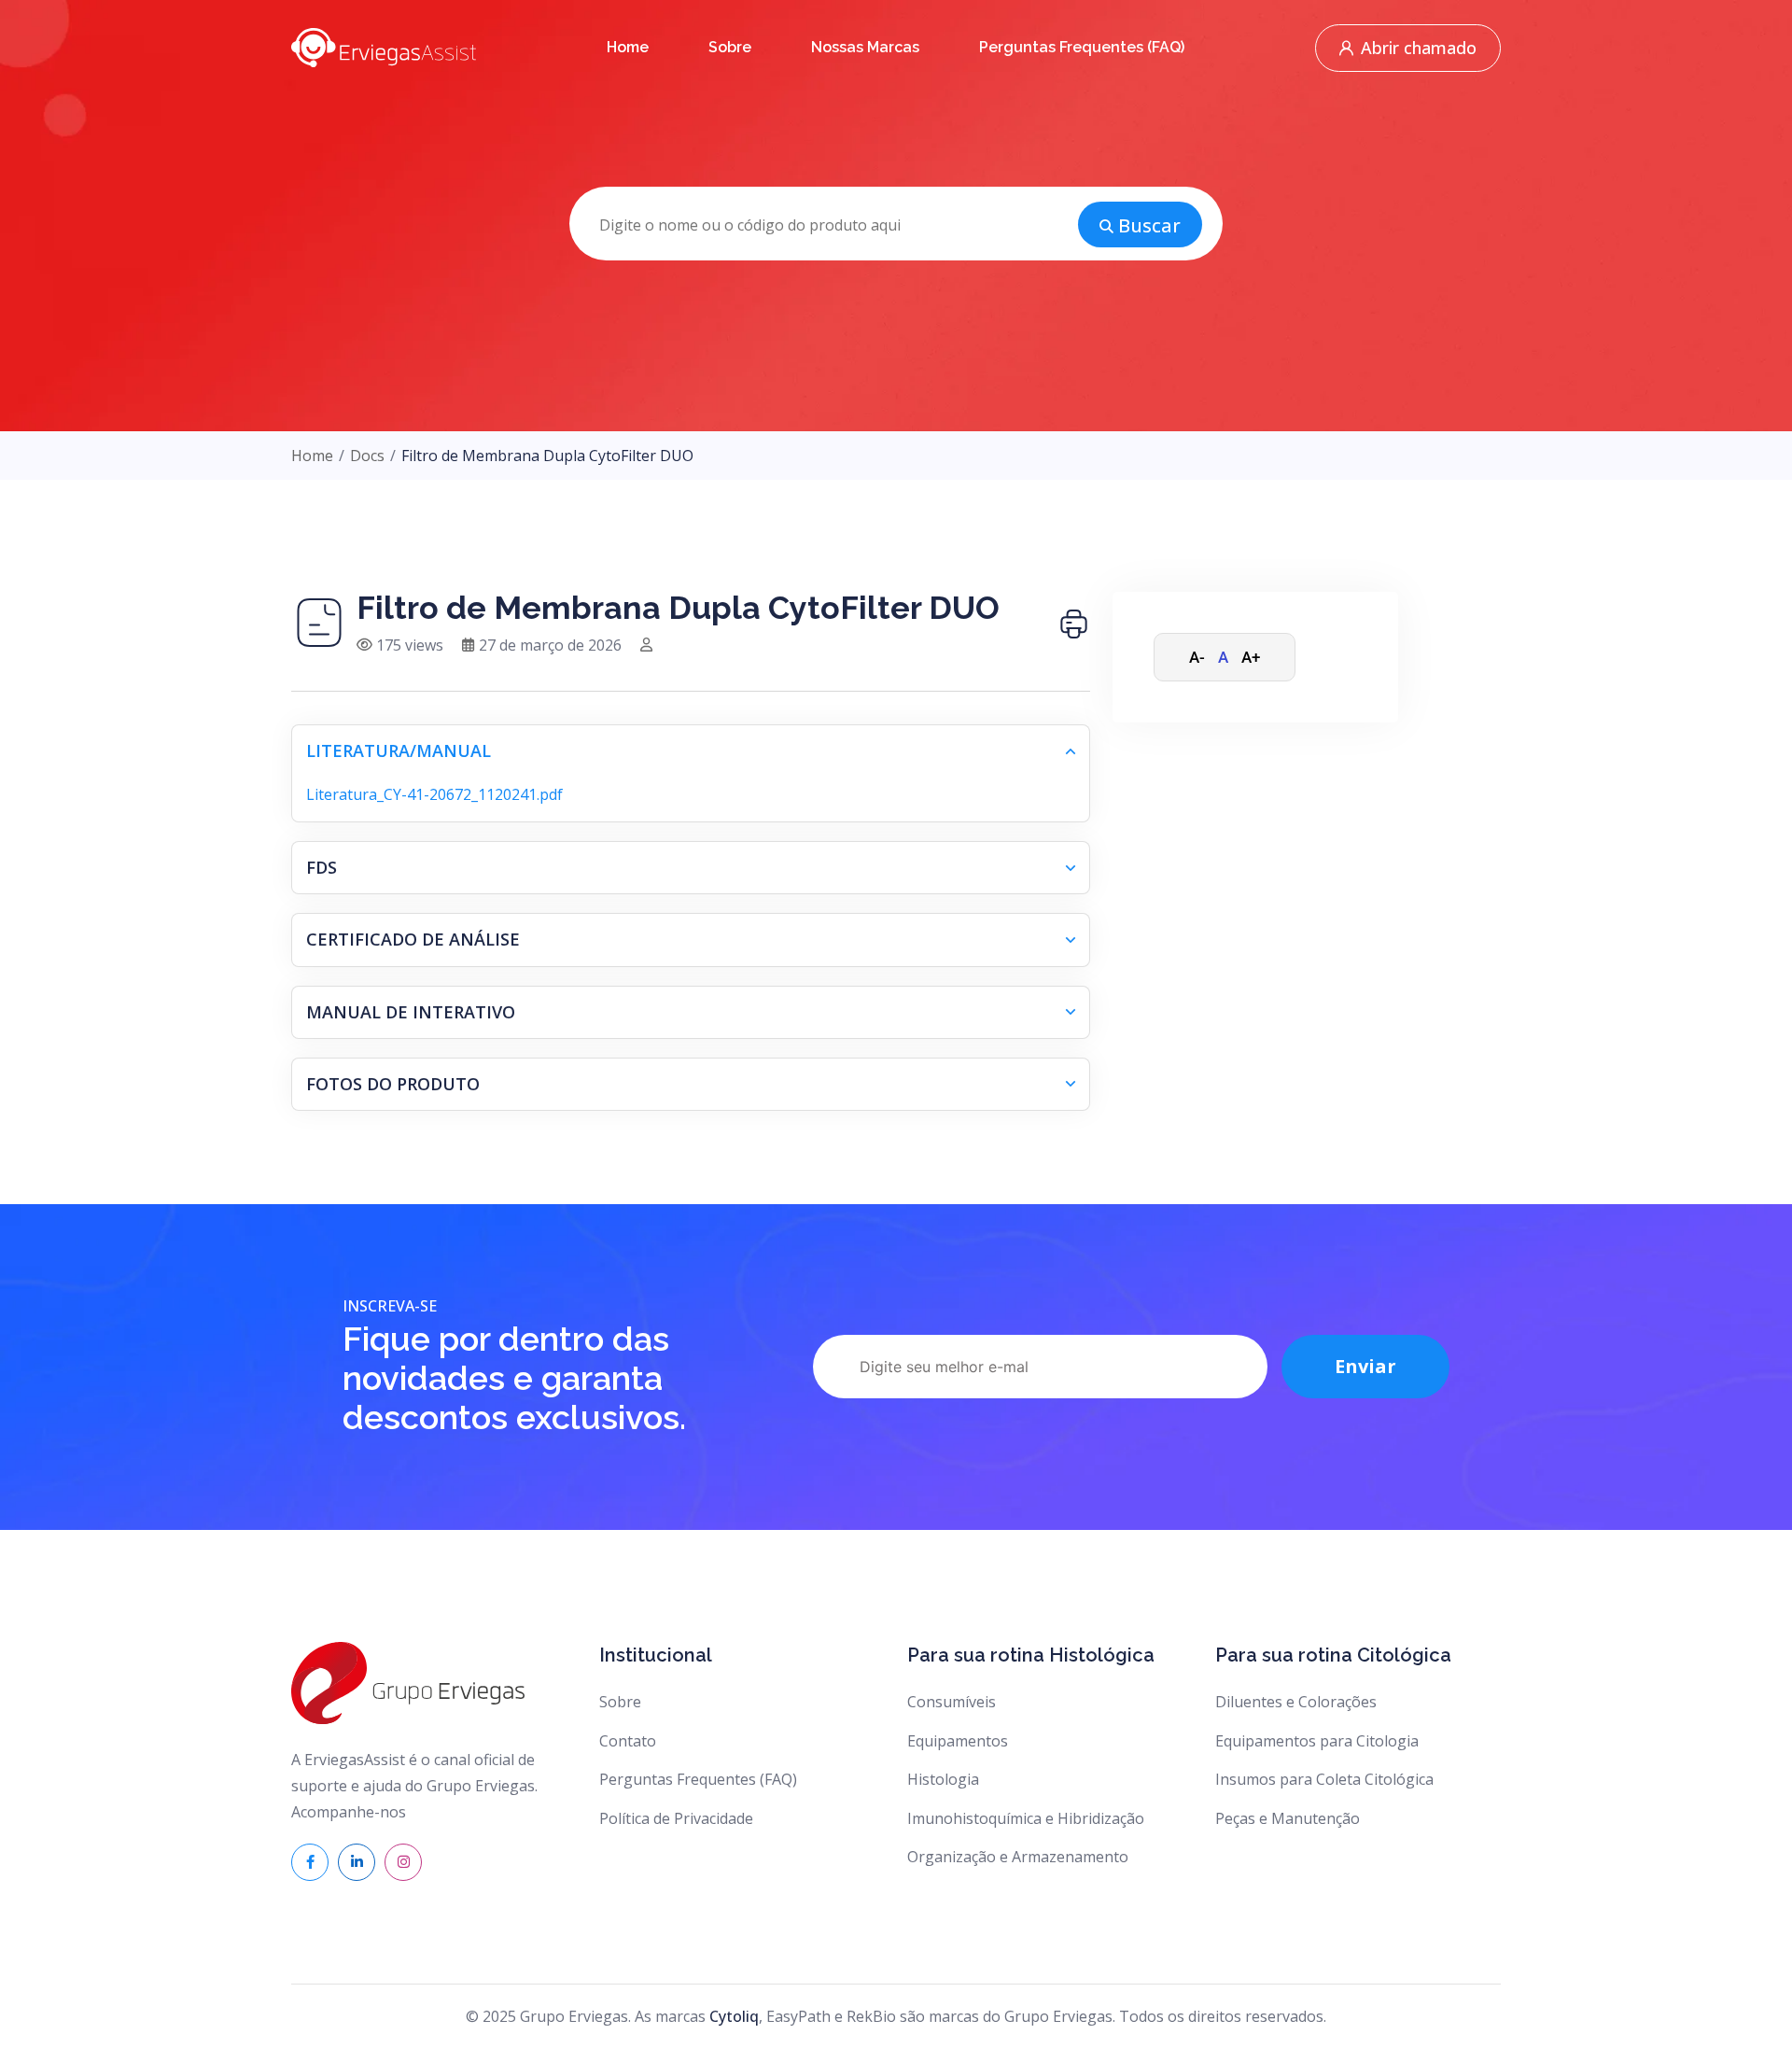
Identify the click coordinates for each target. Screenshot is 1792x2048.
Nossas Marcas (865, 47)
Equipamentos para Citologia (1317, 1741)
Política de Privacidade (676, 1818)
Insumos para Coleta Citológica (1324, 1779)
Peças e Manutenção (1288, 1818)
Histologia (943, 1779)
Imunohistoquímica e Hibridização (1026, 1818)
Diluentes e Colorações (1296, 1702)
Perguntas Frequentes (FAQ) (1082, 47)
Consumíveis (952, 1702)
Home (628, 47)
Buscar (1149, 225)
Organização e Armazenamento (1018, 1857)
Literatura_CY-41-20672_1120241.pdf (434, 794)
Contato (628, 1741)
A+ (1251, 657)
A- (1197, 657)
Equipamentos (958, 1741)
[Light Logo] (384, 47)
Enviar (1365, 1366)
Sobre (730, 47)
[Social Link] (310, 1862)
